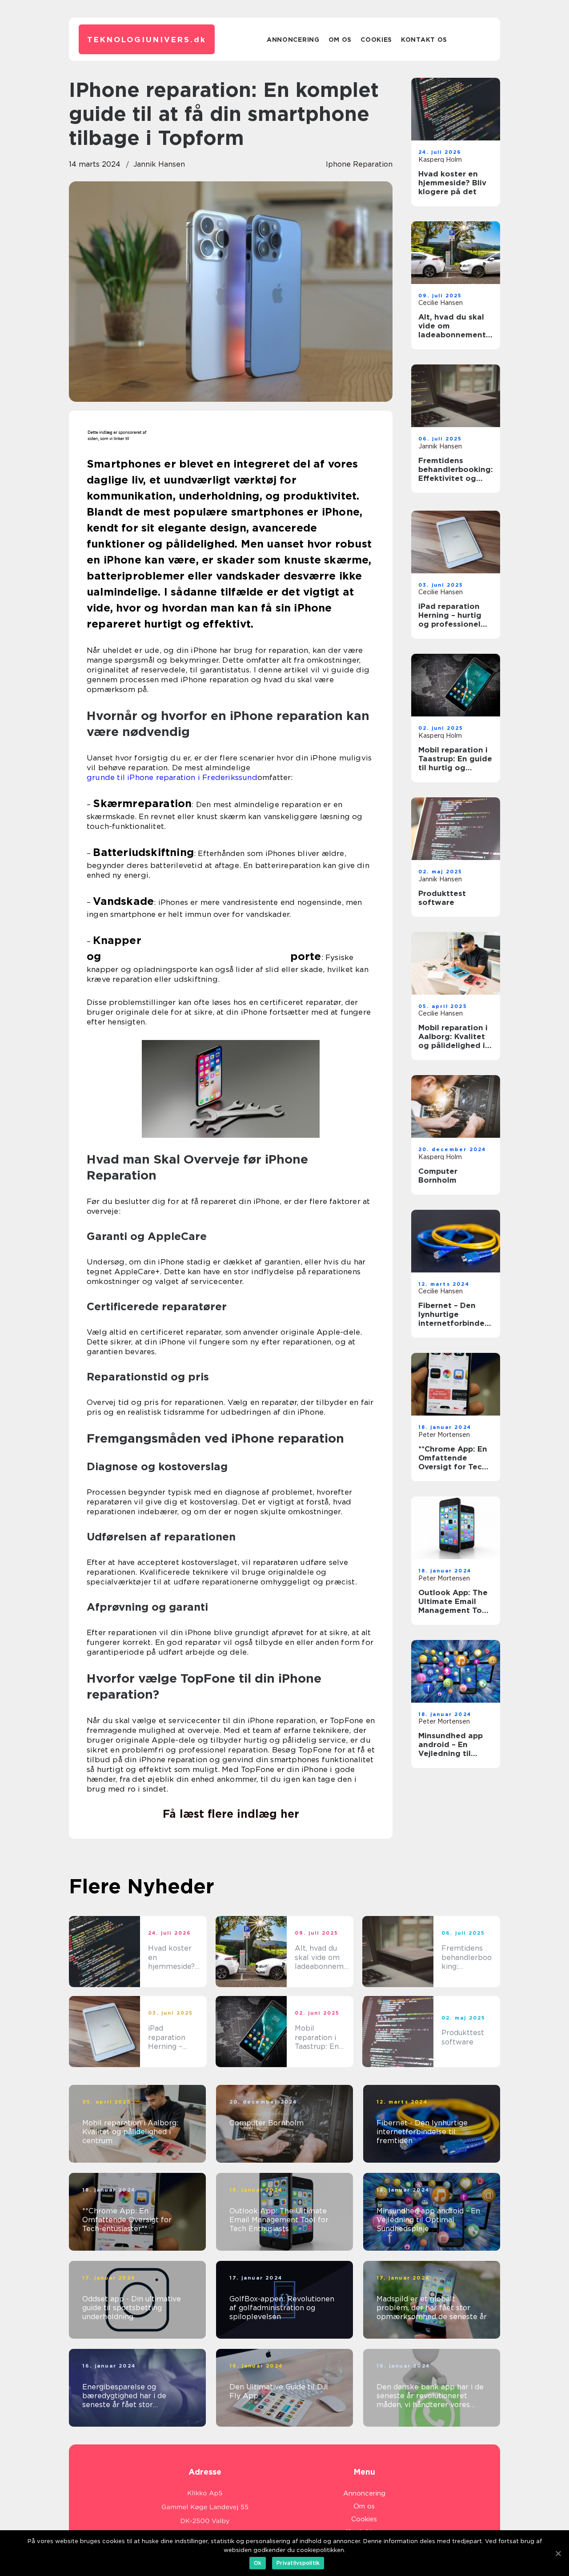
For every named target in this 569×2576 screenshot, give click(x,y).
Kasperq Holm (440, 160)
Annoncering (293, 40)
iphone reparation (359, 164)
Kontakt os (424, 40)
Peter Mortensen (444, 1435)
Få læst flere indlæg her (231, 1814)
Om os (340, 40)
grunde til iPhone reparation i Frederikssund (172, 777)
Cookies (376, 40)
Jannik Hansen (159, 164)
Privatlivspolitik (298, 2563)
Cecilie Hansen (441, 303)
